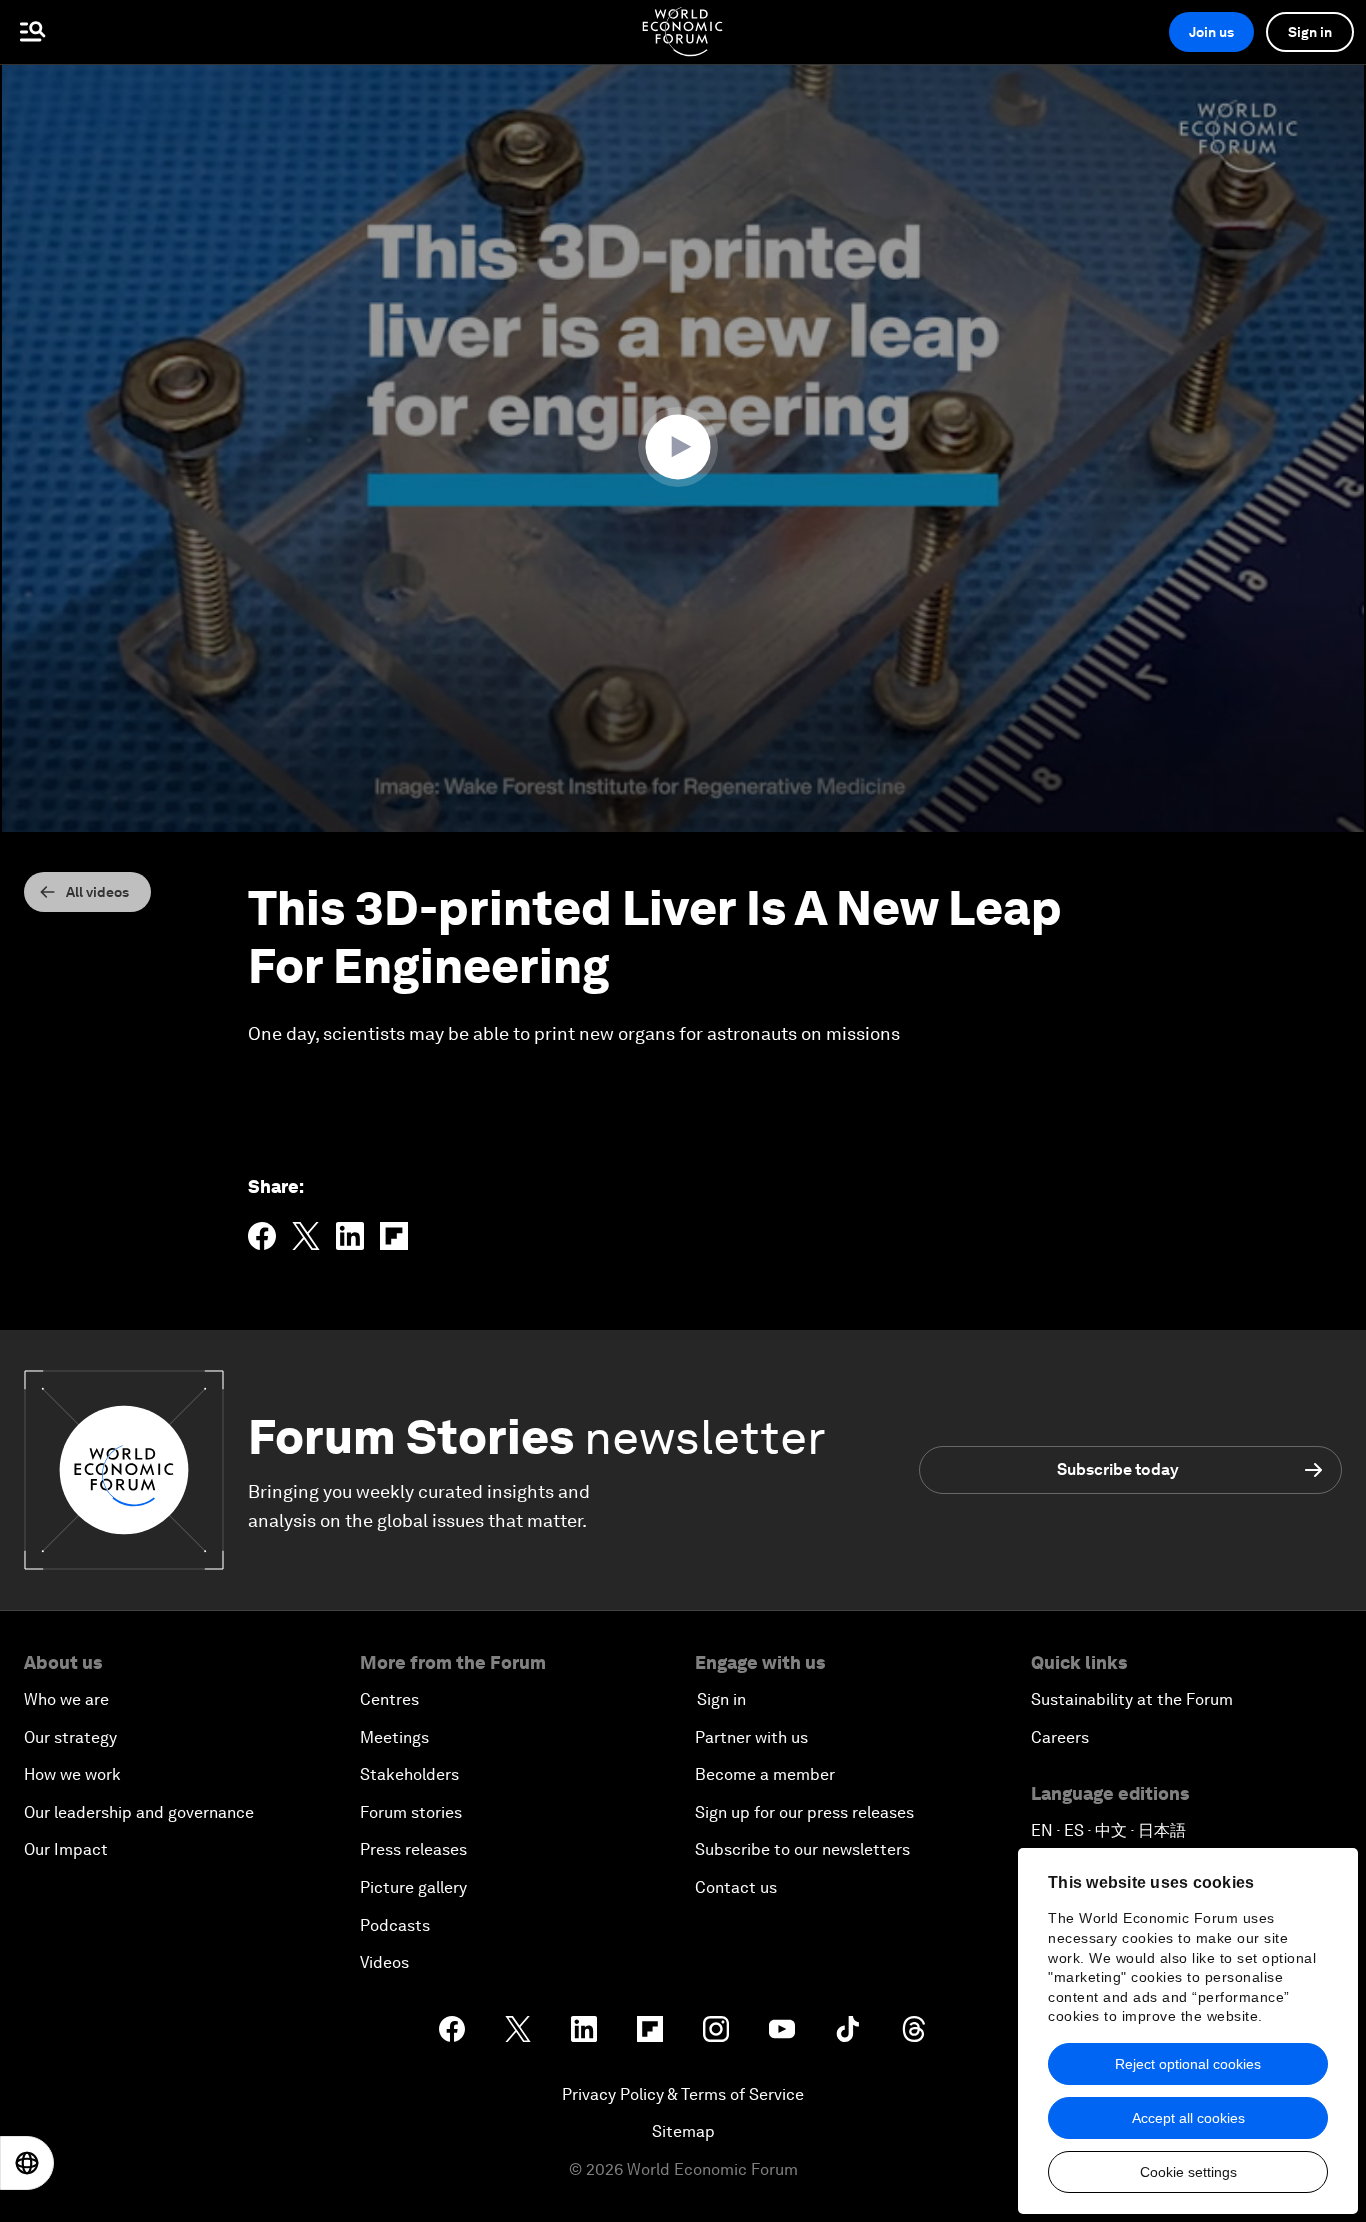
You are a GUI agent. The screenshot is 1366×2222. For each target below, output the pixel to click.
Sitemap (683, 2131)
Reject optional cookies (1188, 2064)
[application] (683, 448)
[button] (683, 447)
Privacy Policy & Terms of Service (683, 2094)
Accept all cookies (1188, 2118)
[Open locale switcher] (27, 2163)
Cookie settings (1188, 2172)
